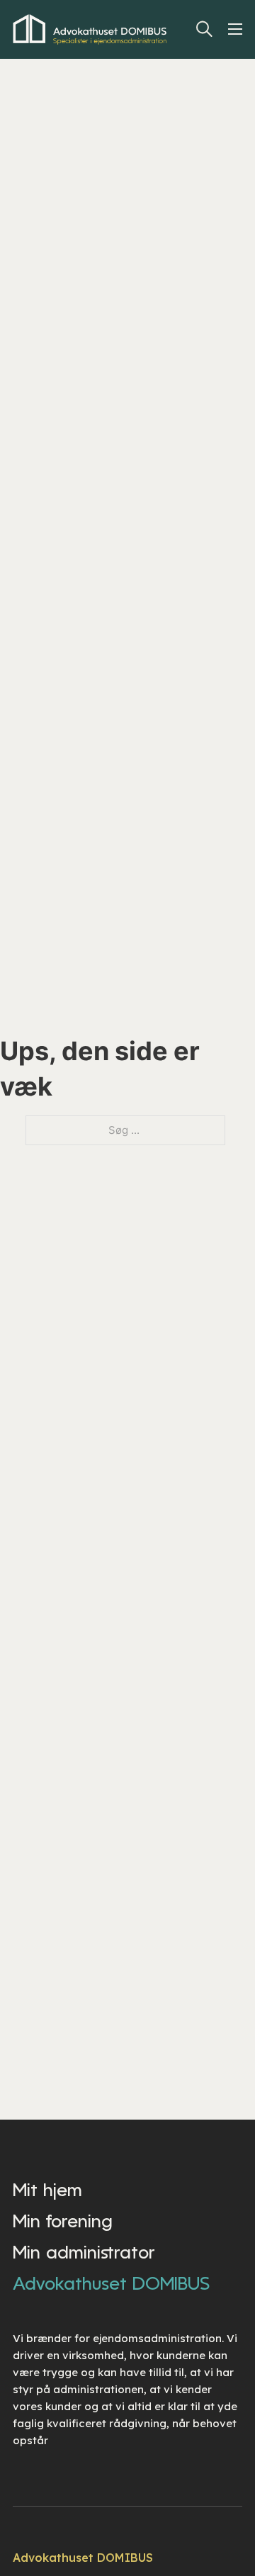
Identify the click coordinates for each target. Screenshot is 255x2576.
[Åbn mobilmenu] (238, 29)
